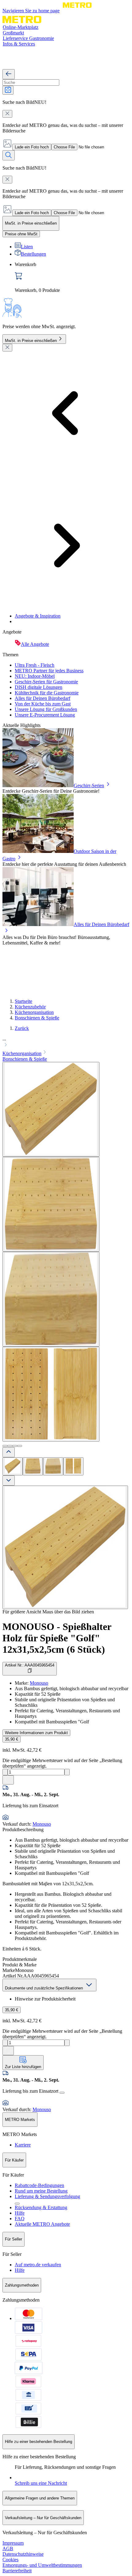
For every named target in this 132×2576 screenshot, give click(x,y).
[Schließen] (7, 348)
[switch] (21, 234)
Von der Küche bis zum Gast (43, 704)
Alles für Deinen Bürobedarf (43, 698)
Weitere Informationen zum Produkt (36, 1733)
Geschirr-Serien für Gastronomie (46, 682)
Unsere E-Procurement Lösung (45, 715)
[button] (66, 1043)
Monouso (39, 1683)
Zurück (22, 1028)
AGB (8, 2549)
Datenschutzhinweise (23, 2554)
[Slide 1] (5, 1446)
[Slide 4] (20, 1446)
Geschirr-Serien (89, 785)
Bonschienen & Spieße (37, 1018)
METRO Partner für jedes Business (49, 671)
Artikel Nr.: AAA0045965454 (30, 1665)
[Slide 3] (15, 1446)
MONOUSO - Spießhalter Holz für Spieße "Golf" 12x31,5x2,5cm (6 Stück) (57, 1638)
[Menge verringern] (5, 1772)
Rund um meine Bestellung (41, 2191)
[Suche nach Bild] (8, 90)
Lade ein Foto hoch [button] (32, 147)
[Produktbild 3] (53, 1466)
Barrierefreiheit (17, 2571)
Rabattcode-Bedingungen (39, 2185)
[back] (9, 74)
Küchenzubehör (30, 1007)
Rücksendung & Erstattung (41, 2207)
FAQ (20, 2219)
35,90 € (12, 1739)
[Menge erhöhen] (67, 1772)
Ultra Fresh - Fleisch (35, 665)
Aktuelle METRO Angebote (42, 2224)
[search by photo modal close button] (7, 114)
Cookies (10, 2560)
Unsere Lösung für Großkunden (46, 709)
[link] (72, 277)
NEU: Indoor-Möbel (35, 676)
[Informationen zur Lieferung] (62, 2093)
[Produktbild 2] (33, 1466)
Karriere (23, 2145)
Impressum (13, 2543)
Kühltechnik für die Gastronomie (47, 693)
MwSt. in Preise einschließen (31, 341)
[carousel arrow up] (9, 1452)
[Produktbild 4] (73, 1466)
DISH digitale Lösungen (39, 687)
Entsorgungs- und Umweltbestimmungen (42, 2565)
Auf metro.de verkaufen (38, 2265)
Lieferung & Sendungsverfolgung (47, 2196)
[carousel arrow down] (9, 1480)
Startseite (23, 1001)
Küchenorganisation (34, 1012)
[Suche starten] (9, 155)
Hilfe (20, 2213)
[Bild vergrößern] (65, 1547)
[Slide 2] (10, 1446)
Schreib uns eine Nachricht (41, 2483)
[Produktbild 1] (13, 1466)
